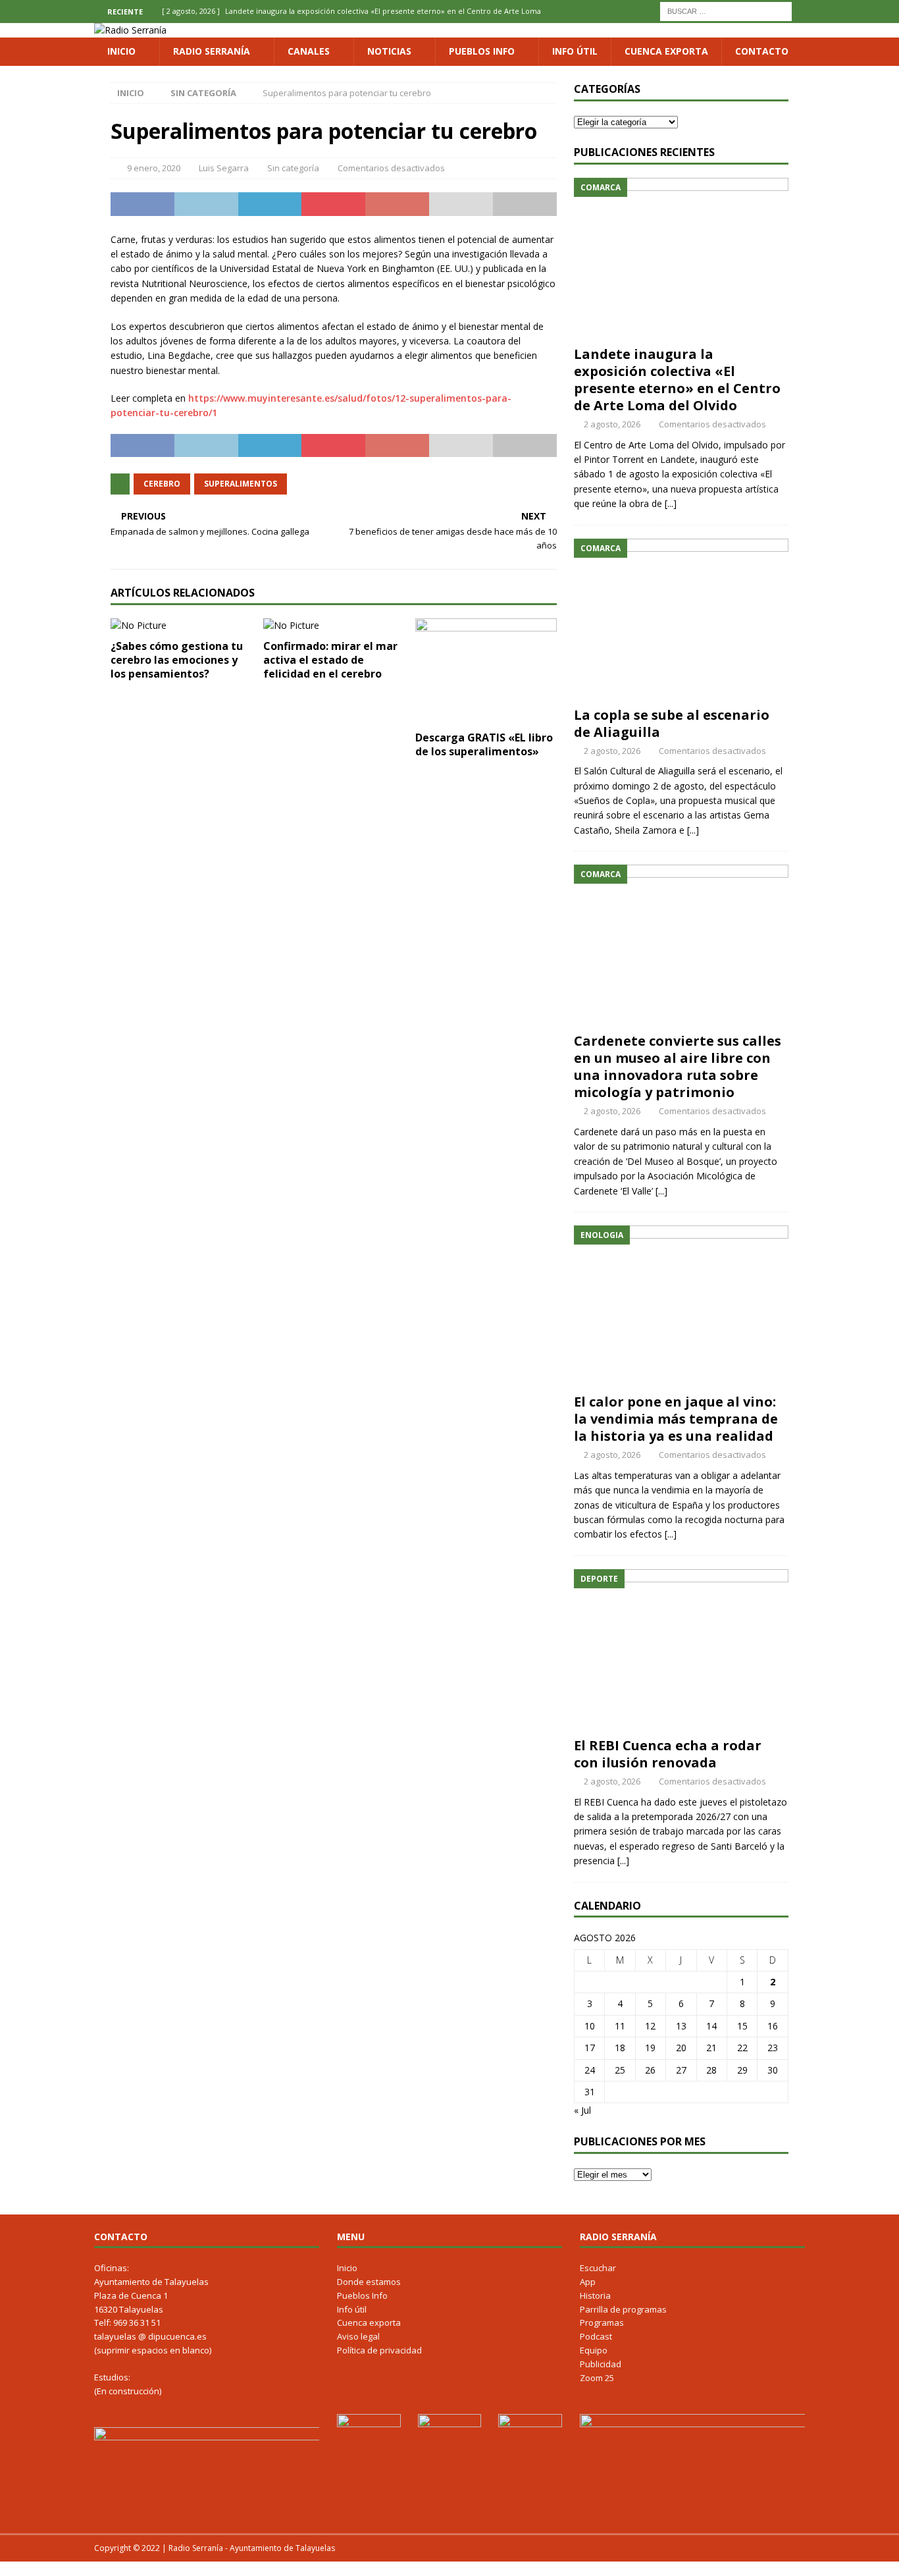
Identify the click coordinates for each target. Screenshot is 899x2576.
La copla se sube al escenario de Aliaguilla (672, 723)
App (588, 2282)
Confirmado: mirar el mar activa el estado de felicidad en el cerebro (330, 660)
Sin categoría (293, 168)
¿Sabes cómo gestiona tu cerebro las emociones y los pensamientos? (177, 660)
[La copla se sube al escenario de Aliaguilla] (681, 619)
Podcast (596, 2336)
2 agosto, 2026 (612, 424)
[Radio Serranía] (130, 30)
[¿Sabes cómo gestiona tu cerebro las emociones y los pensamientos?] (181, 626)
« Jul (582, 2110)
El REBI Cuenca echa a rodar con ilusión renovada (668, 1754)
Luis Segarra (224, 168)
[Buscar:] (726, 10)
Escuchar (598, 2268)
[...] (671, 503)
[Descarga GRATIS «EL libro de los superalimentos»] (486, 671)
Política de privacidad (379, 2350)
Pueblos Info (482, 51)
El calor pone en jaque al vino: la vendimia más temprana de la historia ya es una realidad (676, 1419)
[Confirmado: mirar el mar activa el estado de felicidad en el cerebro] (334, 626)
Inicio (121, 51)
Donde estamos (369, 2282)
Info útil (575, 51)
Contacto (762, 51)
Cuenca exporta (666, 51)
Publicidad (601, 2364)
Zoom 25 (597, 2378)
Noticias (389, 51)
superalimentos (241, 484)
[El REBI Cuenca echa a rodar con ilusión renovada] (681, 1650)
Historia (595, 2295)
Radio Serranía (212, 51)
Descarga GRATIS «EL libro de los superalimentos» (484, 744)
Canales (309, 51)
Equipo (594, 2350)
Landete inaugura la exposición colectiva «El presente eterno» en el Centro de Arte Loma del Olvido (677, 380)
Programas (602, 2322)
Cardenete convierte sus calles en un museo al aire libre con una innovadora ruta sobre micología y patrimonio (678, 1066)
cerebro (162, 484)
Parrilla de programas (623, 2309)
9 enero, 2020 (154, 168)
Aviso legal (358, 2336)
